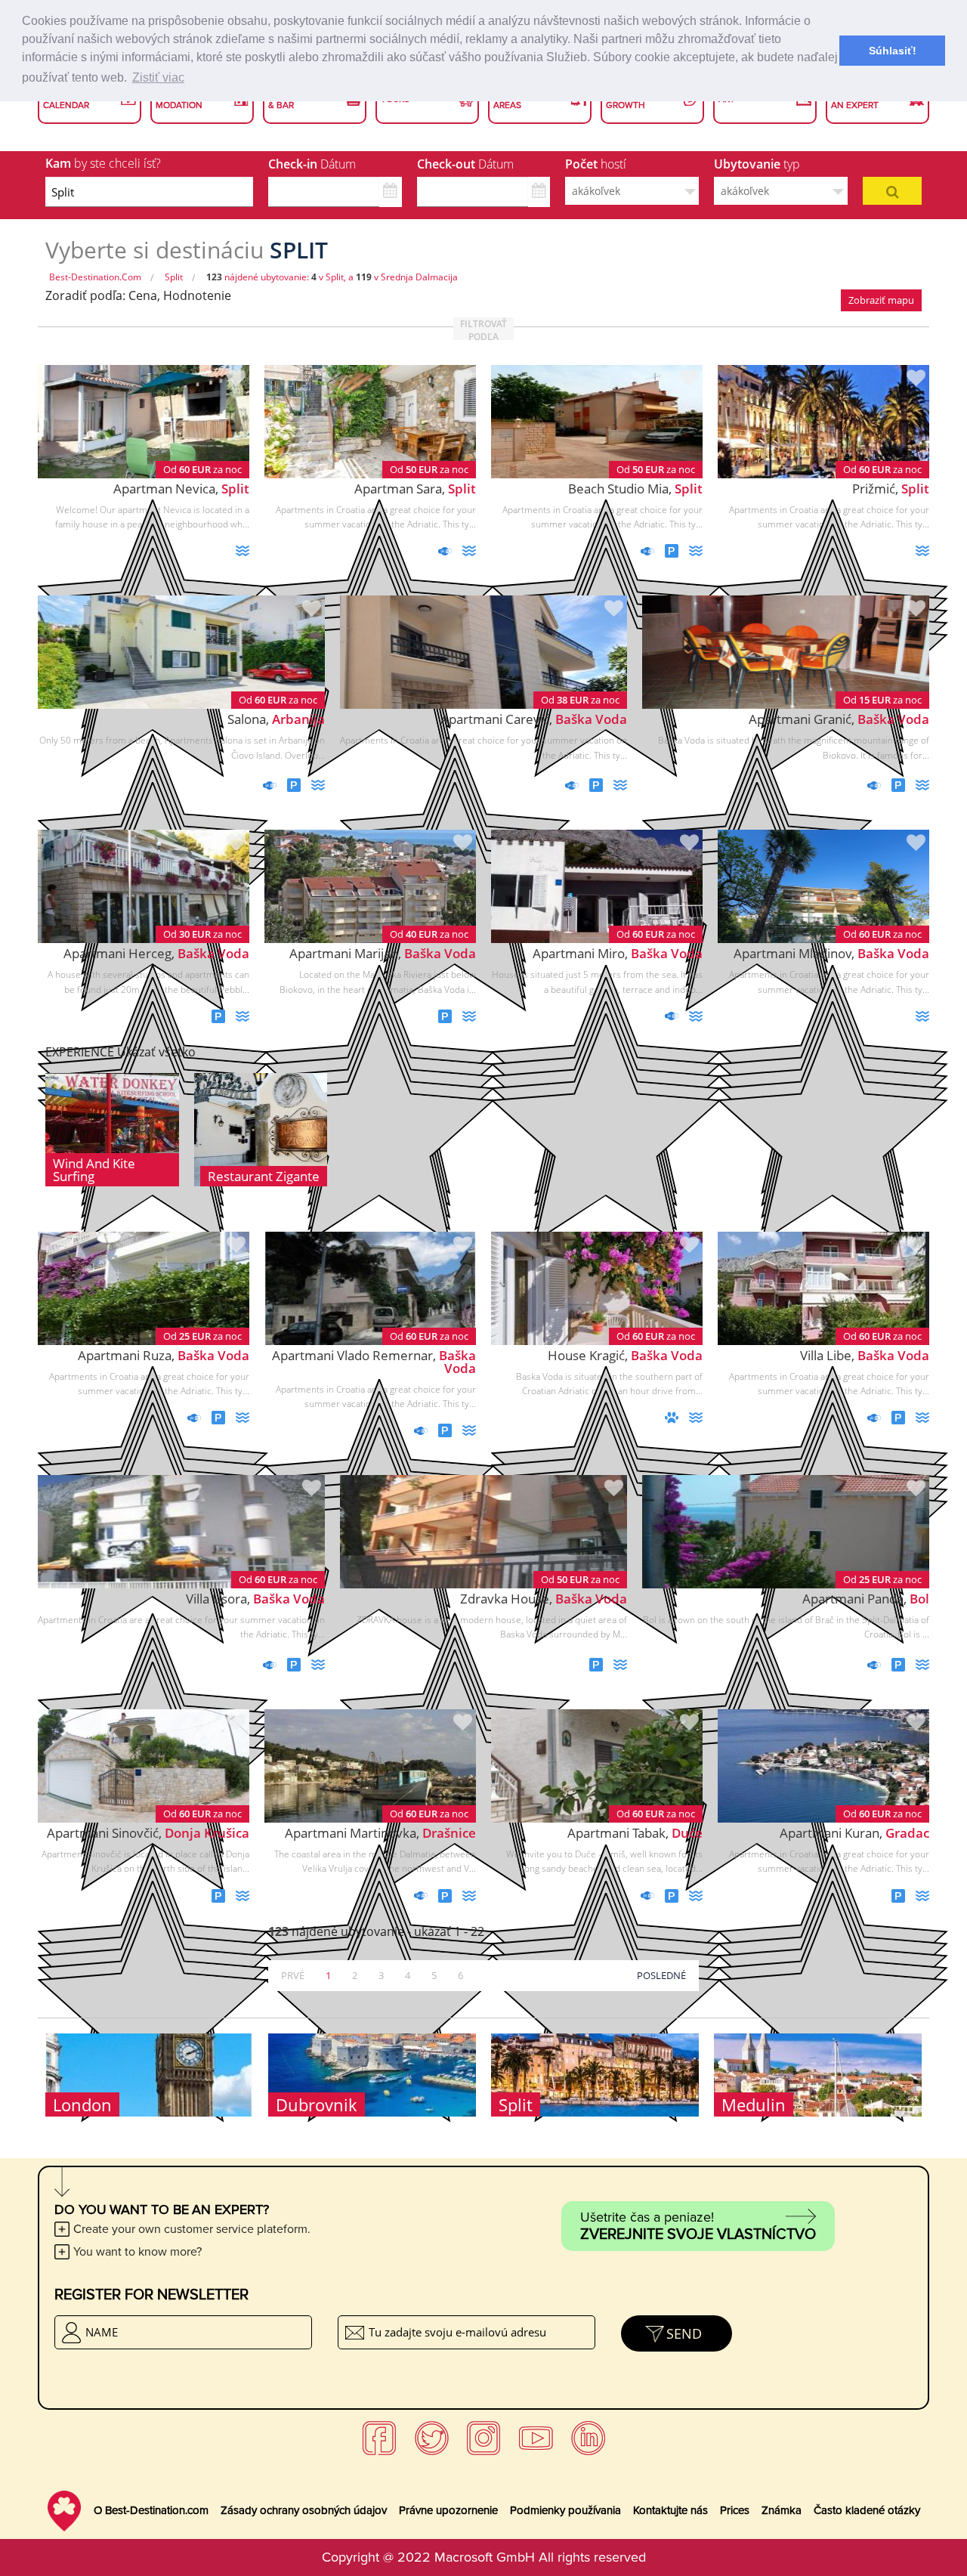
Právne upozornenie (448, 2510)
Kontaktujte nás (670, 2510)
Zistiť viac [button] (158, 77)
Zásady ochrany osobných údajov (304, 2510)
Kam (103, 163)
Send (684, 2333)
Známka (782, 2510)
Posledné (661, 1975)
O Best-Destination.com (151, 2510)
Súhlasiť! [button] (893, 51)
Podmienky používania (565, 2510)
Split (174, 277)
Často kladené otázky (867, 2510)
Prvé (293, 1975)
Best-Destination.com (95, 277)
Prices (735, 2510)
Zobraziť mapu (881, 300)
